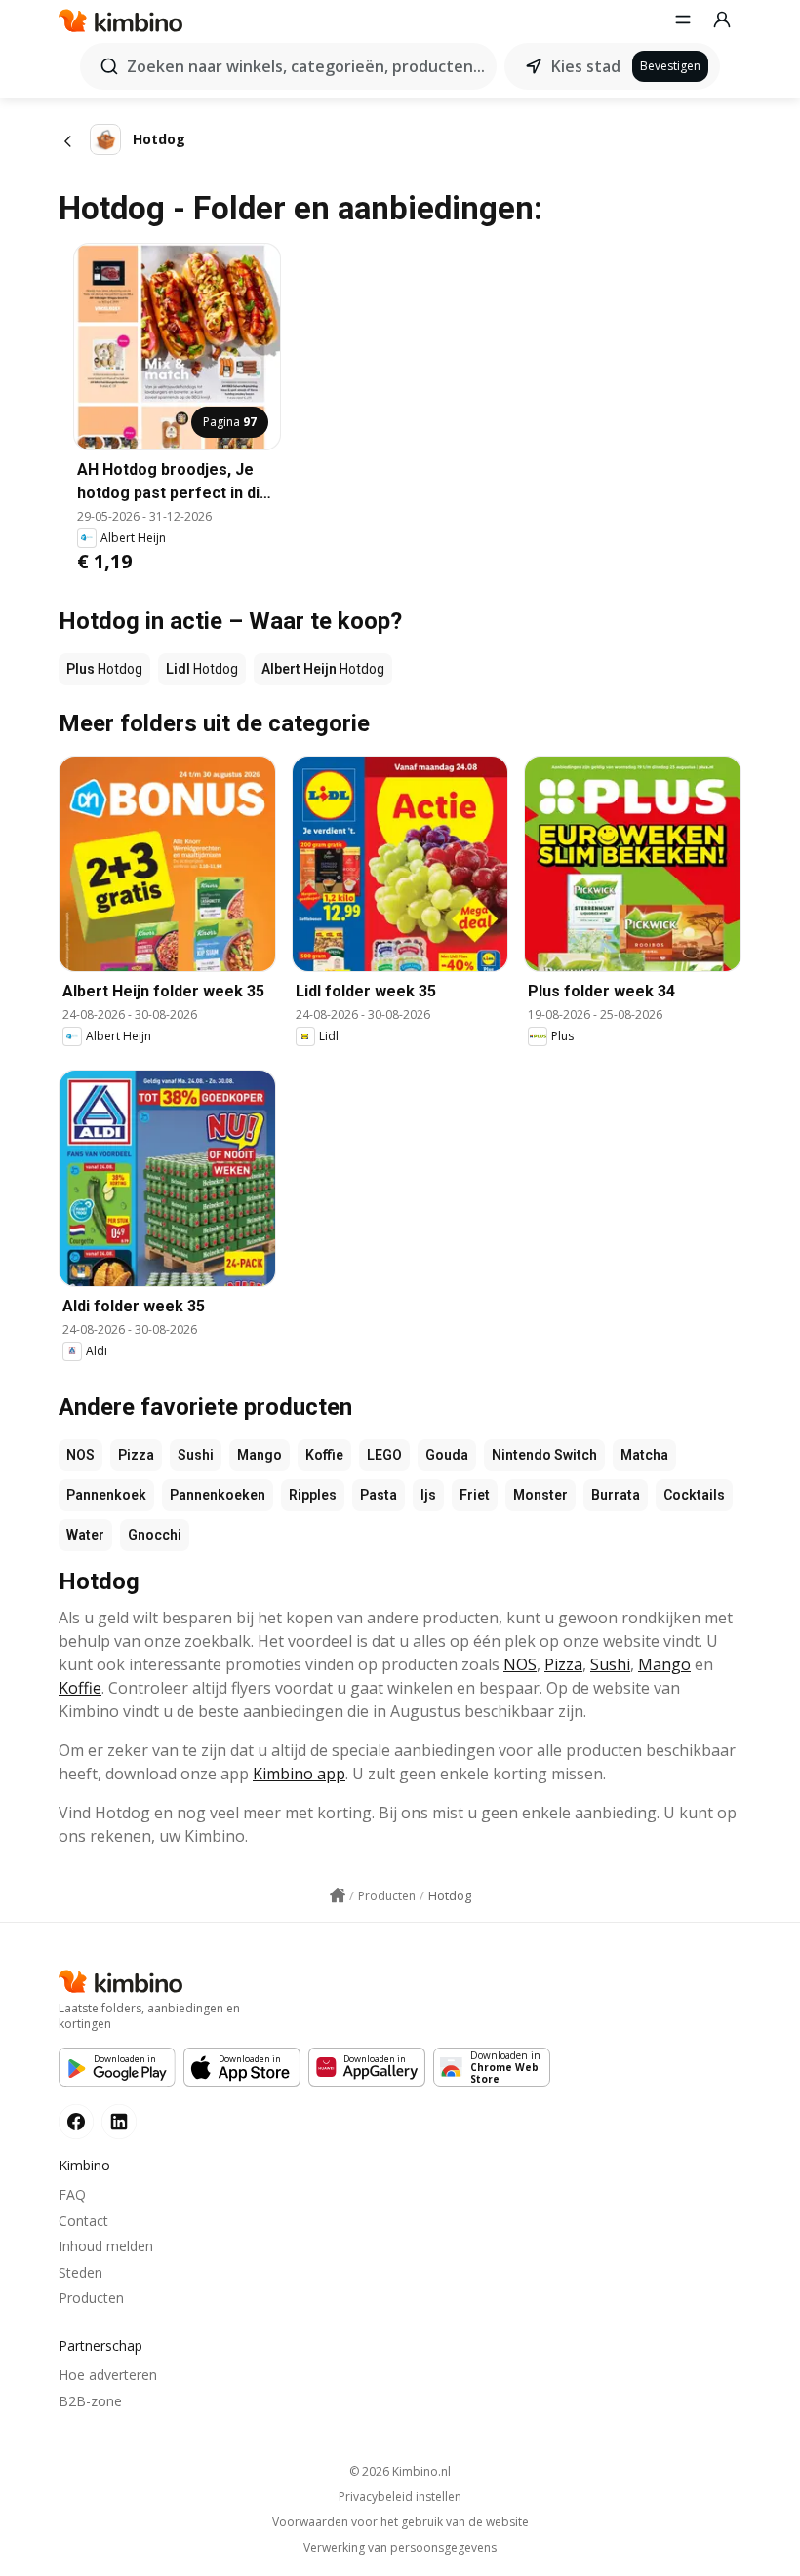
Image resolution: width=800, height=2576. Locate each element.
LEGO (384, 1455)
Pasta (379, 1495)
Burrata (616, 1495)
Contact (83, 2221)
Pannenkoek (106, 1495)
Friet (475, 1495)
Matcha (644, 1455)
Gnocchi (155, 1535)
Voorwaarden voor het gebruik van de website (400, 2522)
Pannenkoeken (218, 1495)
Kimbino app (299, 1774)
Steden (80, 2272)
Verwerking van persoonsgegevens (400, 2548)
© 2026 (400, 2471)
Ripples (313, 1495)
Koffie (324, 1455)
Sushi (196, 1455)
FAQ (72, 2194)
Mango (260, 1455)
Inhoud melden (106, 2246)
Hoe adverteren (108, 2375)
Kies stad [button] (586, 66)
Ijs (428, 1495)
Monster (540, 1495)
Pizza (136, 1455)
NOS (80, 1455)
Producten (91, 2298)
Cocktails (694, 1495)
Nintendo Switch (544, 1455)
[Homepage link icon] (338, 1895)
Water (85, 1535)
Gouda (447, 1455)
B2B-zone (90, 2401)
